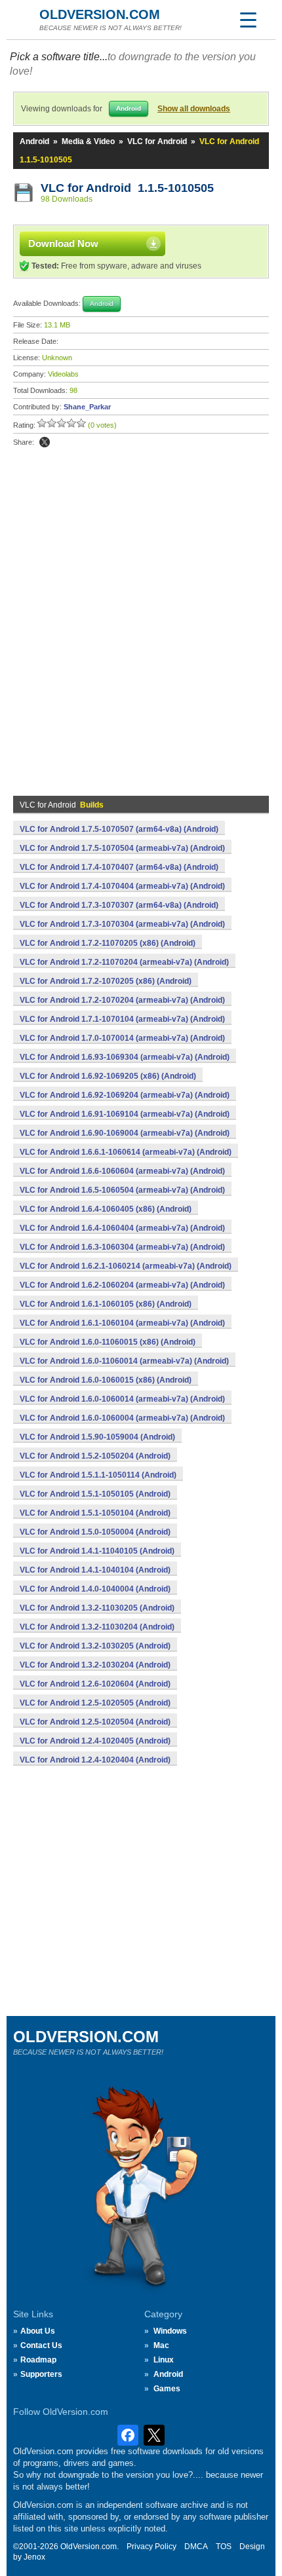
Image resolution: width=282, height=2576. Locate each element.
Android (34, 141)
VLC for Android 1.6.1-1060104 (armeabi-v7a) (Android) (122, 1323)
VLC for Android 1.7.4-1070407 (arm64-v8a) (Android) (119, 867)
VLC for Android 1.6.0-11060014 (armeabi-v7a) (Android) (124, 1361)
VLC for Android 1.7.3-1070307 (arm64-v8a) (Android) (119, 905)
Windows (170, 2331)
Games (167, 2389)
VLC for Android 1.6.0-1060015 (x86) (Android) (106, 1380)
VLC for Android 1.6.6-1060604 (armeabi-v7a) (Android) (122, 1171)
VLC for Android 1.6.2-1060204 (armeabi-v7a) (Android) (122, 1285)
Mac (161, 2345)
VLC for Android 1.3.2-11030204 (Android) (97, 1627)
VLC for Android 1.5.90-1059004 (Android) (97, 1437)
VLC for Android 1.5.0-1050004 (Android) (95, 1532)
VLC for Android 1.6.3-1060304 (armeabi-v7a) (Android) (122, 1247)
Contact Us (41, 2345)
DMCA (196, 2547)
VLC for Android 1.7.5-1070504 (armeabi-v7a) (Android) (122, 848)
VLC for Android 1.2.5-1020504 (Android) (95, 1722)
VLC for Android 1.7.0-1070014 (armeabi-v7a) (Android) (122, 1038)
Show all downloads (194, 109)
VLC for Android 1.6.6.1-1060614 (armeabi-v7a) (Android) (126, 1152)
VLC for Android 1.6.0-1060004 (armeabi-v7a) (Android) (122, 1418)
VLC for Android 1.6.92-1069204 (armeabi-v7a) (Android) (125, 1095)
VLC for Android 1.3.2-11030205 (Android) (97, 1608)
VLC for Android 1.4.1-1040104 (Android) (95, 1570)
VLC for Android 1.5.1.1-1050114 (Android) (98, 1475)
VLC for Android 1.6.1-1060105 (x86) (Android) (106, 1304)
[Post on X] (45, 442)
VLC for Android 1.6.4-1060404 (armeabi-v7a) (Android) (122, 1228)
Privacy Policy (151, 2547)
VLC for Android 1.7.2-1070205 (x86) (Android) (106, 981)
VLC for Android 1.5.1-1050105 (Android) (95, 1494)
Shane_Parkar (87, 407)
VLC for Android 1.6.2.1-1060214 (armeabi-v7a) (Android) (126, 1266)
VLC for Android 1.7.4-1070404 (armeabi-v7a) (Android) (122, 886)
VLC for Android (157, 141)
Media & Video (88, 141)
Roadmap (38, 2360)
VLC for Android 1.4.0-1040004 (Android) (95, 1589)
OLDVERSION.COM (100, 14)
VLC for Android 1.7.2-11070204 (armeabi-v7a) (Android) (124, 962)
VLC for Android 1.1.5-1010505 (127, 188)
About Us (38, 2331)
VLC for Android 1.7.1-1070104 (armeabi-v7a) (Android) (122, 1019)
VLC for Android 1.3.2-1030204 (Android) (95, 1665)
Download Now (63, 243)
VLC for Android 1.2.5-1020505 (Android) (95, 1703)
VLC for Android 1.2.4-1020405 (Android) (95, 1741)
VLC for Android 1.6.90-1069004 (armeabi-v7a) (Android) (125, 1133)
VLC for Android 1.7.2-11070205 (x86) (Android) (108, 943)
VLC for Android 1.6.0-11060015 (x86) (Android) (108, 1342)
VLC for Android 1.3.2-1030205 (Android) (95, 1646)
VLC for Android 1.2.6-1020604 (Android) (95, 1684)
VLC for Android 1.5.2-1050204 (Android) (95, 1456)
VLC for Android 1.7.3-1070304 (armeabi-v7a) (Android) (122, 924)
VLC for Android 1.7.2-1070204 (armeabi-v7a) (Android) (122, 1000)
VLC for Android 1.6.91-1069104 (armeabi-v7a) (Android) (125, 1114)
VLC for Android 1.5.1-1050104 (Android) (95, 1513)
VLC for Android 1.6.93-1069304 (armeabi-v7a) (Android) (125, 1057)
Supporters (41, 2374)
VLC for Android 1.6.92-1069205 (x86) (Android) (108, 1076)
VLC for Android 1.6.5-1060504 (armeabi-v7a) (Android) (122, 1190)
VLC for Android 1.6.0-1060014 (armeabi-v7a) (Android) (122, 1399)
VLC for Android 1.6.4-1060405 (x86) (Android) (106, 1209)
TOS (224, 2547)
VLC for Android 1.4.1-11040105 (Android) (97, 1551)
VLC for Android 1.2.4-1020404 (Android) (95, 1760)
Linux (164, 2360)
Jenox (34, 2557)
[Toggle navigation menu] (248, 20)
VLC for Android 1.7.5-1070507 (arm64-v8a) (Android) (119, 829)
